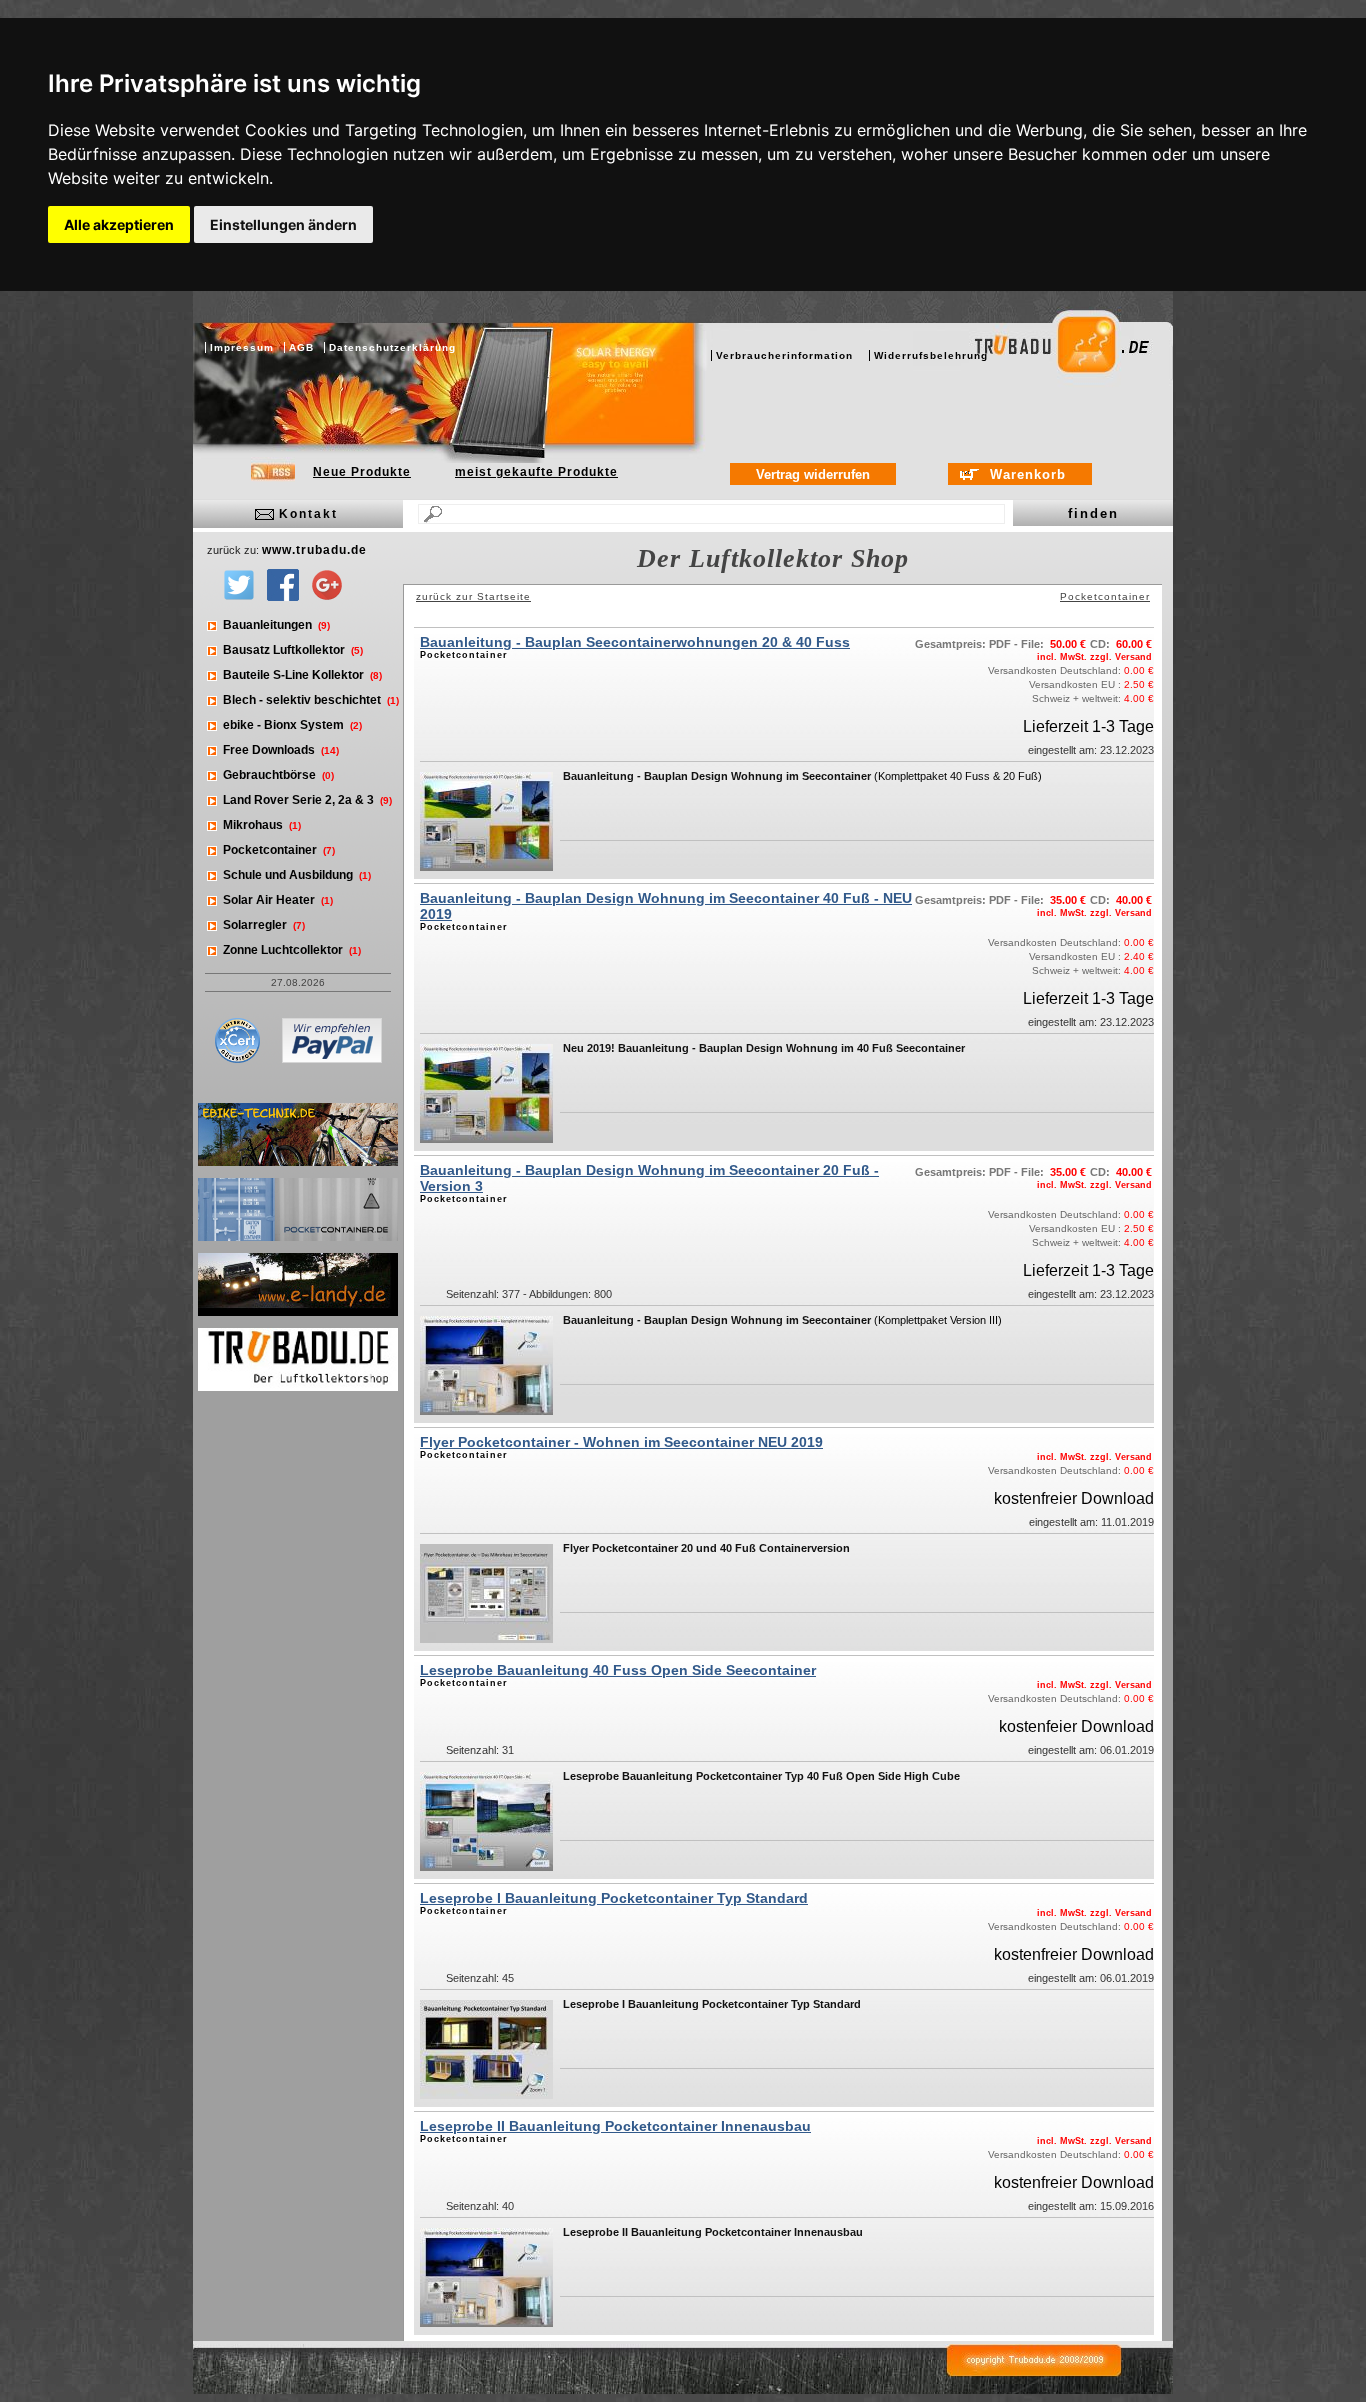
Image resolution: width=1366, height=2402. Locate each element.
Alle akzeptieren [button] (119, 224)
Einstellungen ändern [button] (283, 224)
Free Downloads (281, 750)
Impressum (242, 347)
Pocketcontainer (279, 850)
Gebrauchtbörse (278, 775)
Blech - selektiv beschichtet (311, 700)
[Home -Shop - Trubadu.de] (1079, 389)
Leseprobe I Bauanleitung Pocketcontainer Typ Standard (614, 1898)
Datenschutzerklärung (392, 347)
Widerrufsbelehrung (931, 355)
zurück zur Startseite (473, 596)
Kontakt (308, 514)
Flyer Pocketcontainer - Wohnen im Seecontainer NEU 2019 (621, 1442)
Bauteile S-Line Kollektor (302, 675)
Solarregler (264, 925)
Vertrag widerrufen (813, 474)
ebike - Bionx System (292, 725)
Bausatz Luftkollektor (293, 650)
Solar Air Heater (278, 900)
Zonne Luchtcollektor (292, 950)
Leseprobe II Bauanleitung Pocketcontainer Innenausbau (615, 2126)
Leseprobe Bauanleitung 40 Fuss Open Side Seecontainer (618, 1670)
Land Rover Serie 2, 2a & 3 (307, 800)
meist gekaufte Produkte (536, 472)
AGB (301, 347)
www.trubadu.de (314, 550)
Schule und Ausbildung (297, 875)
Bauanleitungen (276, 625)
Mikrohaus (262, 825)
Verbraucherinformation (784, 355)
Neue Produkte (362, 472)
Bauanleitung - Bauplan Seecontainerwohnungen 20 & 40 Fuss (635, 642)
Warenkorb (1028, 474)
